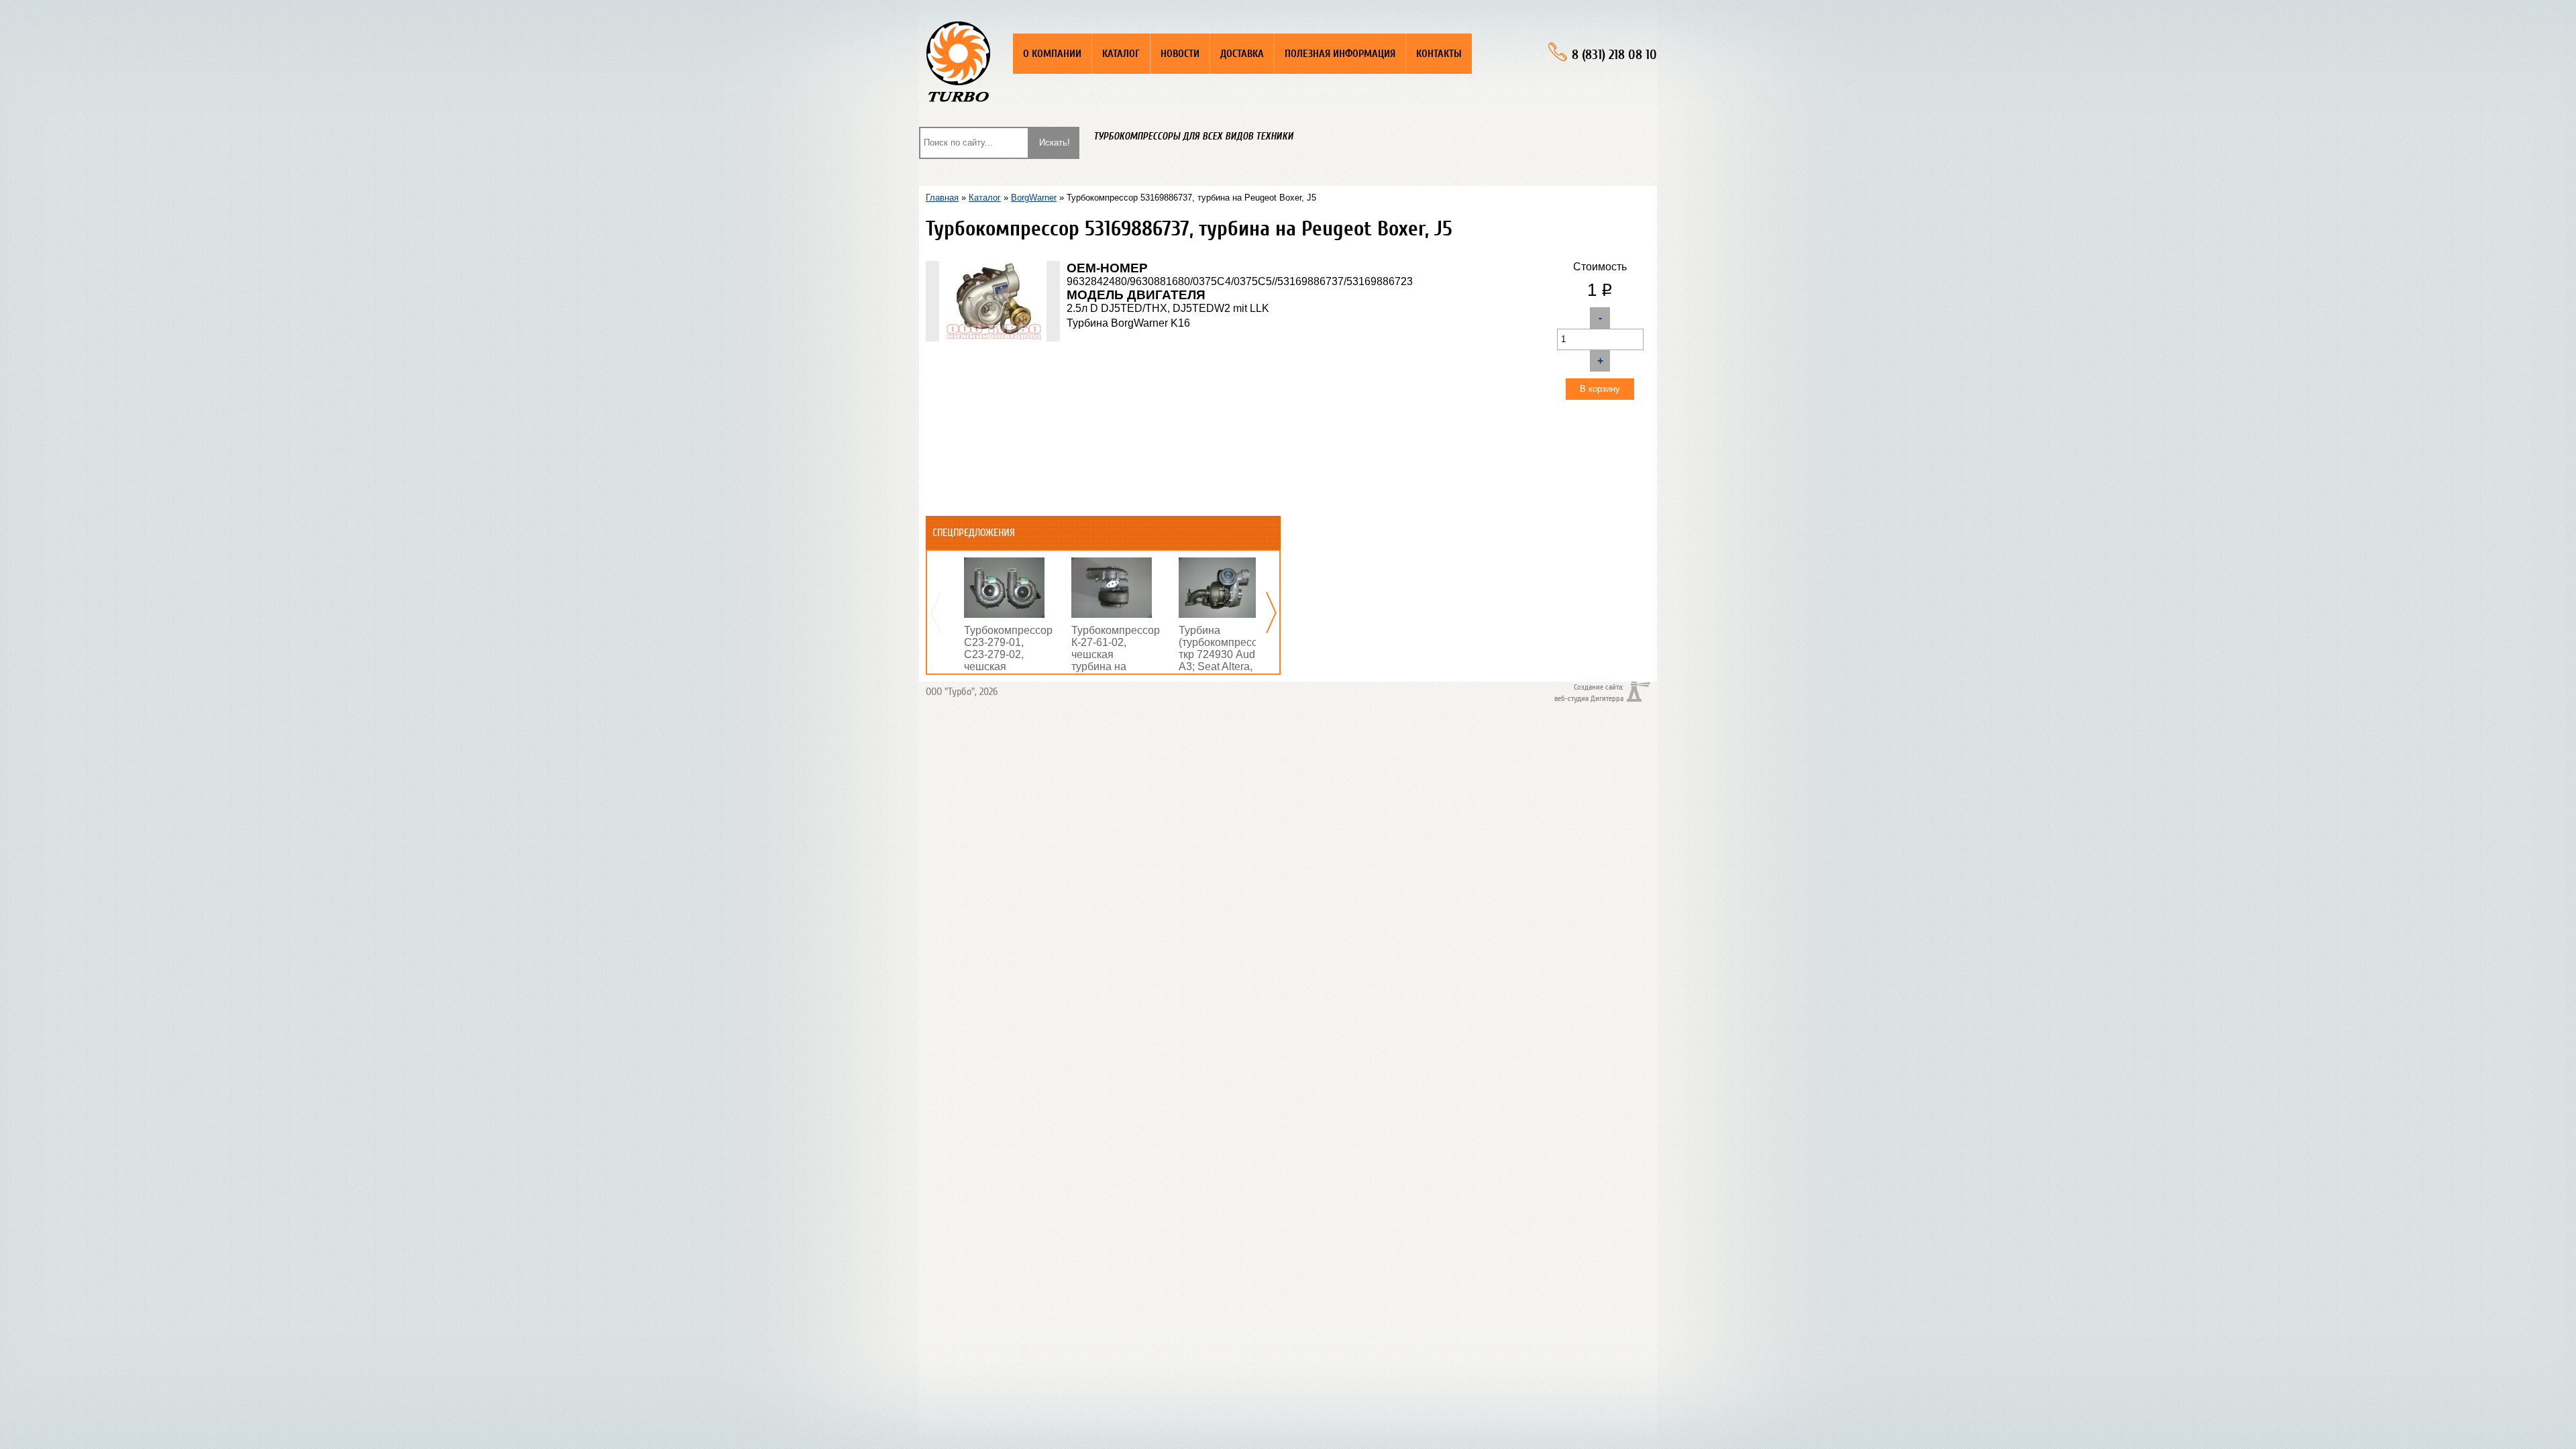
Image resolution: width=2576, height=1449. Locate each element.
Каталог (1121, 54)
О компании (1052, 54)
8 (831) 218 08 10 (1614, 55)
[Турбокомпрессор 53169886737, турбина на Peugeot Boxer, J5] (993, 267)
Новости (1180, 54)
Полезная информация (1340, 54)
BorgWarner (1034, 198)
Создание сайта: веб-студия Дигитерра (1589, 692)
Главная (942, 198)
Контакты (1439, 54)
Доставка (1242, 54)
